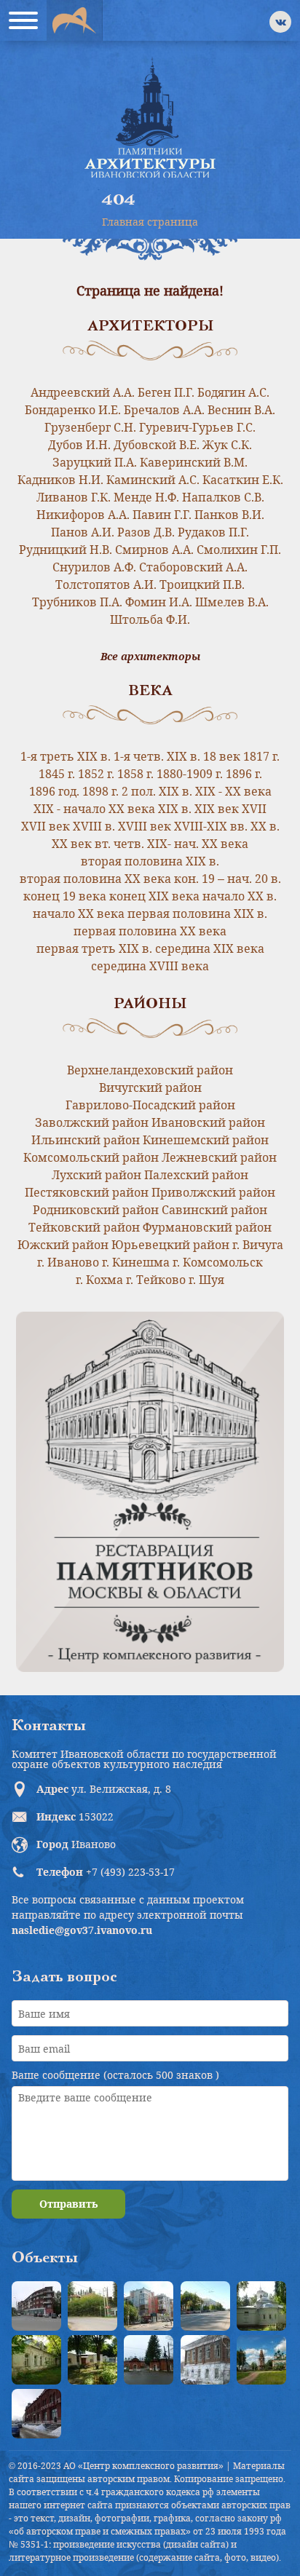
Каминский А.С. (153, 480)
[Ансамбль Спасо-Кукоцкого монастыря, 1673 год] (261, 2360)
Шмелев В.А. (232, 602)
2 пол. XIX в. (157, 791)
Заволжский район (92, 1122)
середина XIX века (210, 948)
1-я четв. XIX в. (157, 756)
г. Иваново (68, 1262)
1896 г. (244, 774)
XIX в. (175, 809)
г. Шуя (206, 1280)
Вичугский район (150, 1087)
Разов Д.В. (146, 532)
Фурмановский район (207, 1227)
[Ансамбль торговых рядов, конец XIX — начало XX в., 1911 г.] (36, 2414)
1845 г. (57, 774)
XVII (254, 809)
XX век (72, 844)
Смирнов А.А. (154, 550)
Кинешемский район (206, 1140)
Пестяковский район (87, 1192)
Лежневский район (219, 1157)
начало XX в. (240, 896)
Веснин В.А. (241, 410)
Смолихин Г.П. (239, 550)
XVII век (46, 826)
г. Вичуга (258, 1245)
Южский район (63, 1245)
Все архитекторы (150, 657)
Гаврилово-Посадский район (150, 1105)
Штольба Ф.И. (150, 619)
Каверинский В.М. (194, 462)
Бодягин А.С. (233, 392)
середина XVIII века (150, 966)
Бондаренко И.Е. (73, 410)
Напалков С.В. (223, 497)
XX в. (265, 826)
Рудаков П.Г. (213, 532)
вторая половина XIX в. (150, 861)
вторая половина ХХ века (95, 879)
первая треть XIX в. (94, 948)
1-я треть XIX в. (66, 756)
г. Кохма (99, 1280)
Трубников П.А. (77, 602)
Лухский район (96, 1175)
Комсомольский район (91, 1157)
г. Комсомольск (218, 1262)
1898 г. (100, 791)
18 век (222, 756)
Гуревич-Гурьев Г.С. (197, 427)
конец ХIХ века (154, 896)
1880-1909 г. (190, 774)
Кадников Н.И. (60, 480)
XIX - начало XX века (94, 809)
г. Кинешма (136, 1262)
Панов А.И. (83, 532)
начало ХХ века (79, 914)
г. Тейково (156, 1280)
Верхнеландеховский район (150, 1070)
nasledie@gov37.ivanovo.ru (82, 1930)
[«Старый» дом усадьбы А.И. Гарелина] (92, 2306)
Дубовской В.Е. (157, 445)
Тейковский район (84, 1227)
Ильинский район (86, 1140)
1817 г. (261, 756)
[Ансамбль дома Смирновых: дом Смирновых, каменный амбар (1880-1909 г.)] (205, 2360)
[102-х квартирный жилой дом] (149, 2306)
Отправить (68, 2204)
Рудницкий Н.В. (66, 550)
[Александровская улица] (205, 2306)
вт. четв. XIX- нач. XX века (171, 844)
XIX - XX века (233, 791)
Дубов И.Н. (79, 445)
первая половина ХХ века (150, 931)
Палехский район (196, 1175)
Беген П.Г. (166, 392)
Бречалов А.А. (164, 410)
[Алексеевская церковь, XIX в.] (261, 2306)
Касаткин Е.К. (243, 480)
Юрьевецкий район (170, 1245)
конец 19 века (65, 896)
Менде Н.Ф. (146, 497)
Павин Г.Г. (162, 515)
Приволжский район (213, 1192)
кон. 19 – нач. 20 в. (228, 879)
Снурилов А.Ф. (94, 567)
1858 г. (135, 774)
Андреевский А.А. (83, 392)
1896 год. (54, 791)
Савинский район (214, 1210)
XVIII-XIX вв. (211, 826)
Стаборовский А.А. (193, 567)
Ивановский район (208, 1122)
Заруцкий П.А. (95, 462)
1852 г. (96, 774)
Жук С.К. (227, 445)
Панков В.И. (229, 515)
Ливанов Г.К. (74, 497)
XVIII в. (94, 826)
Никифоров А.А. (83, 515)
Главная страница (150, 222)
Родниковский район (96, 1210)
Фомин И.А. (159, 602)
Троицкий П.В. (202, 584)
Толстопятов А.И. (106, 584)
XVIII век (145, 826)
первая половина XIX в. (197, 914)
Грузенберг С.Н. (90, 427)
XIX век (217, 809)
